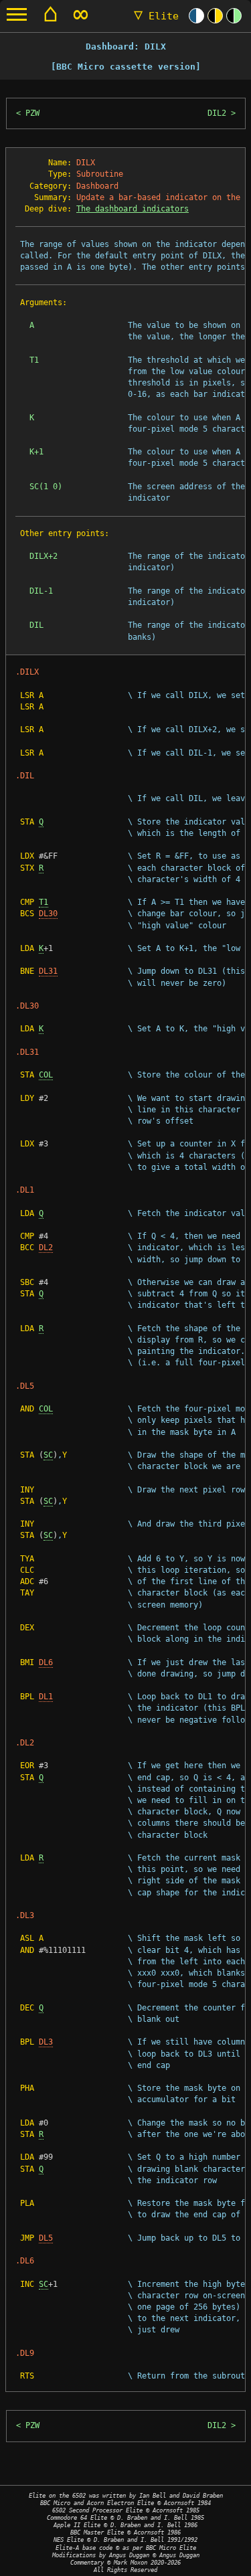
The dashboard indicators (133, 209)
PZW (32, 113)
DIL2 (217, 113)
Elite (156, 16)
